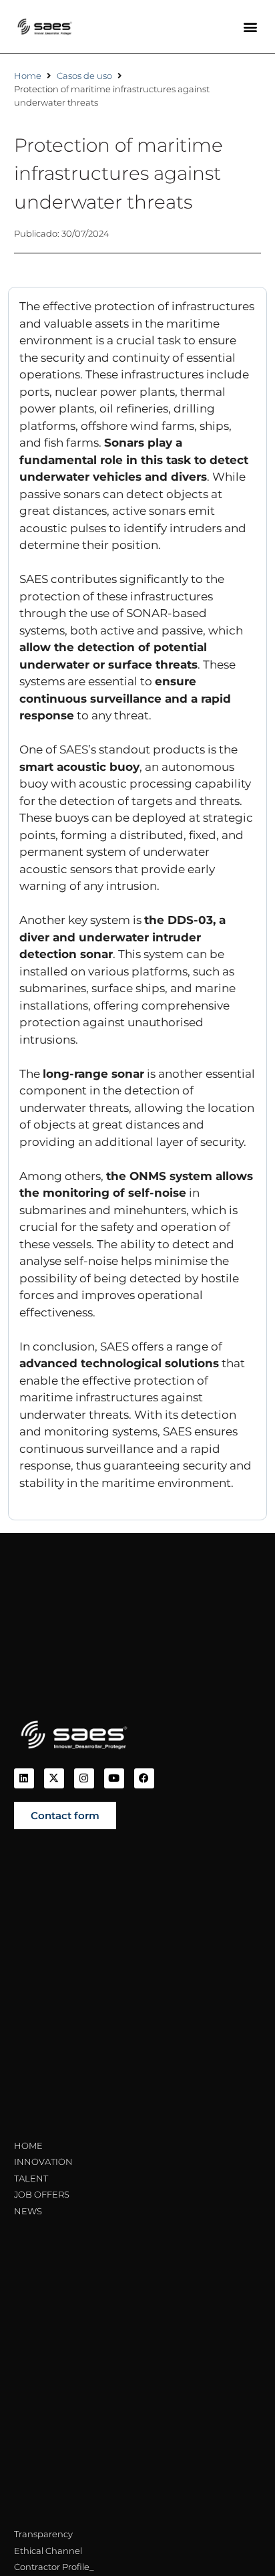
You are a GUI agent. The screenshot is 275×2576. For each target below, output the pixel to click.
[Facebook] (144, 1778)
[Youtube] (114, 1778)
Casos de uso (84, 76)
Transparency (43, 2534)
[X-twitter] (54, 1778)
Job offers (42, 2194)
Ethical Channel (48, 2551)
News (28, 2211)
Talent (31, 2178)
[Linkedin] (24, 1778)
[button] (250, 27)
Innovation (43, 2161)
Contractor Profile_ (54, 2567)
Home (28, 76)
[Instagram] (84, 1778)
